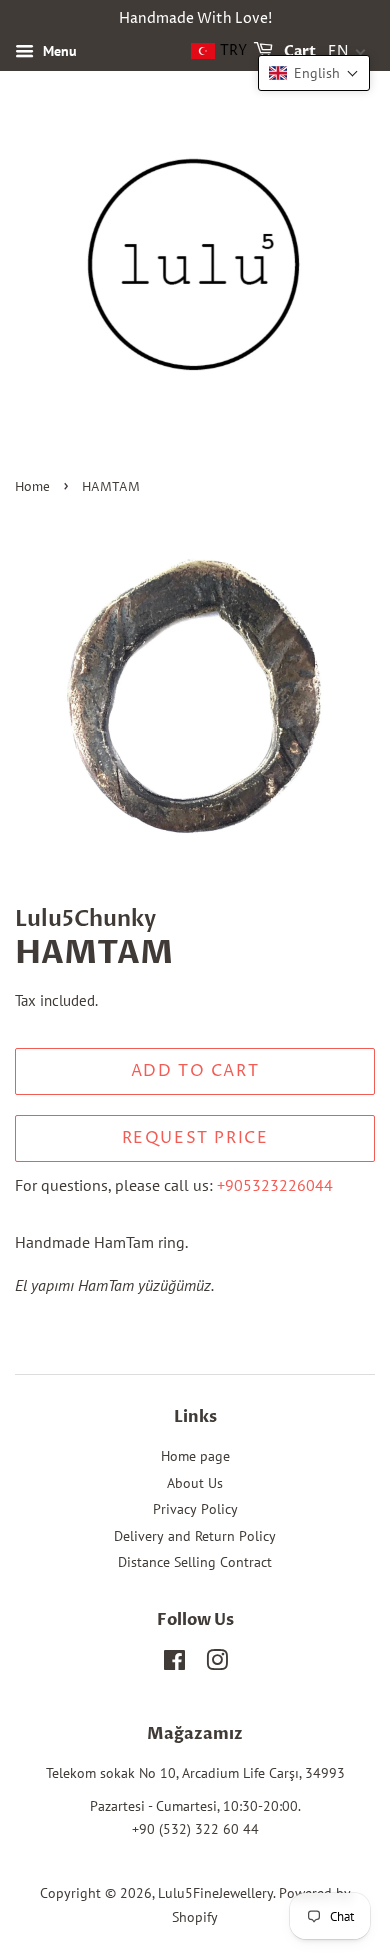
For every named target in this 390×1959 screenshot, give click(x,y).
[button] (314, 73)
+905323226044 (275, 1185)
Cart (298, 51)
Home (32, 487)
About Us (195, 1483)
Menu (58, 51)
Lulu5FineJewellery (215, 1893)
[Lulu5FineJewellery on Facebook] (174, 1664)
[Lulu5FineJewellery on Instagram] (217, 1664)
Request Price (195, 1138)
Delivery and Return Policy (195, 1536)
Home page (195, 1456)
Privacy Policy (195, 1509)
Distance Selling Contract (195, 1562)
